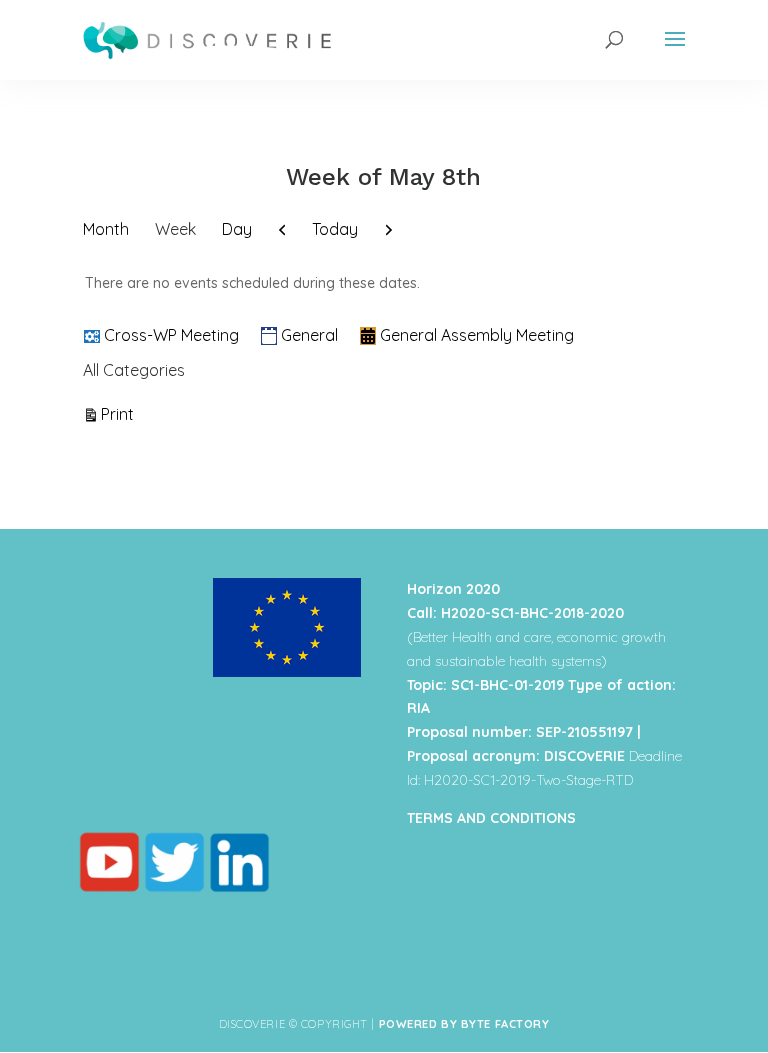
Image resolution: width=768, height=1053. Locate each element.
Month (106, 229)
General (309, 335)
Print (120, 413)
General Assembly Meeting (477, 335)
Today (335, 229)
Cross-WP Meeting (171, 335)
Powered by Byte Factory (464, 1024)
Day (237, 229)
